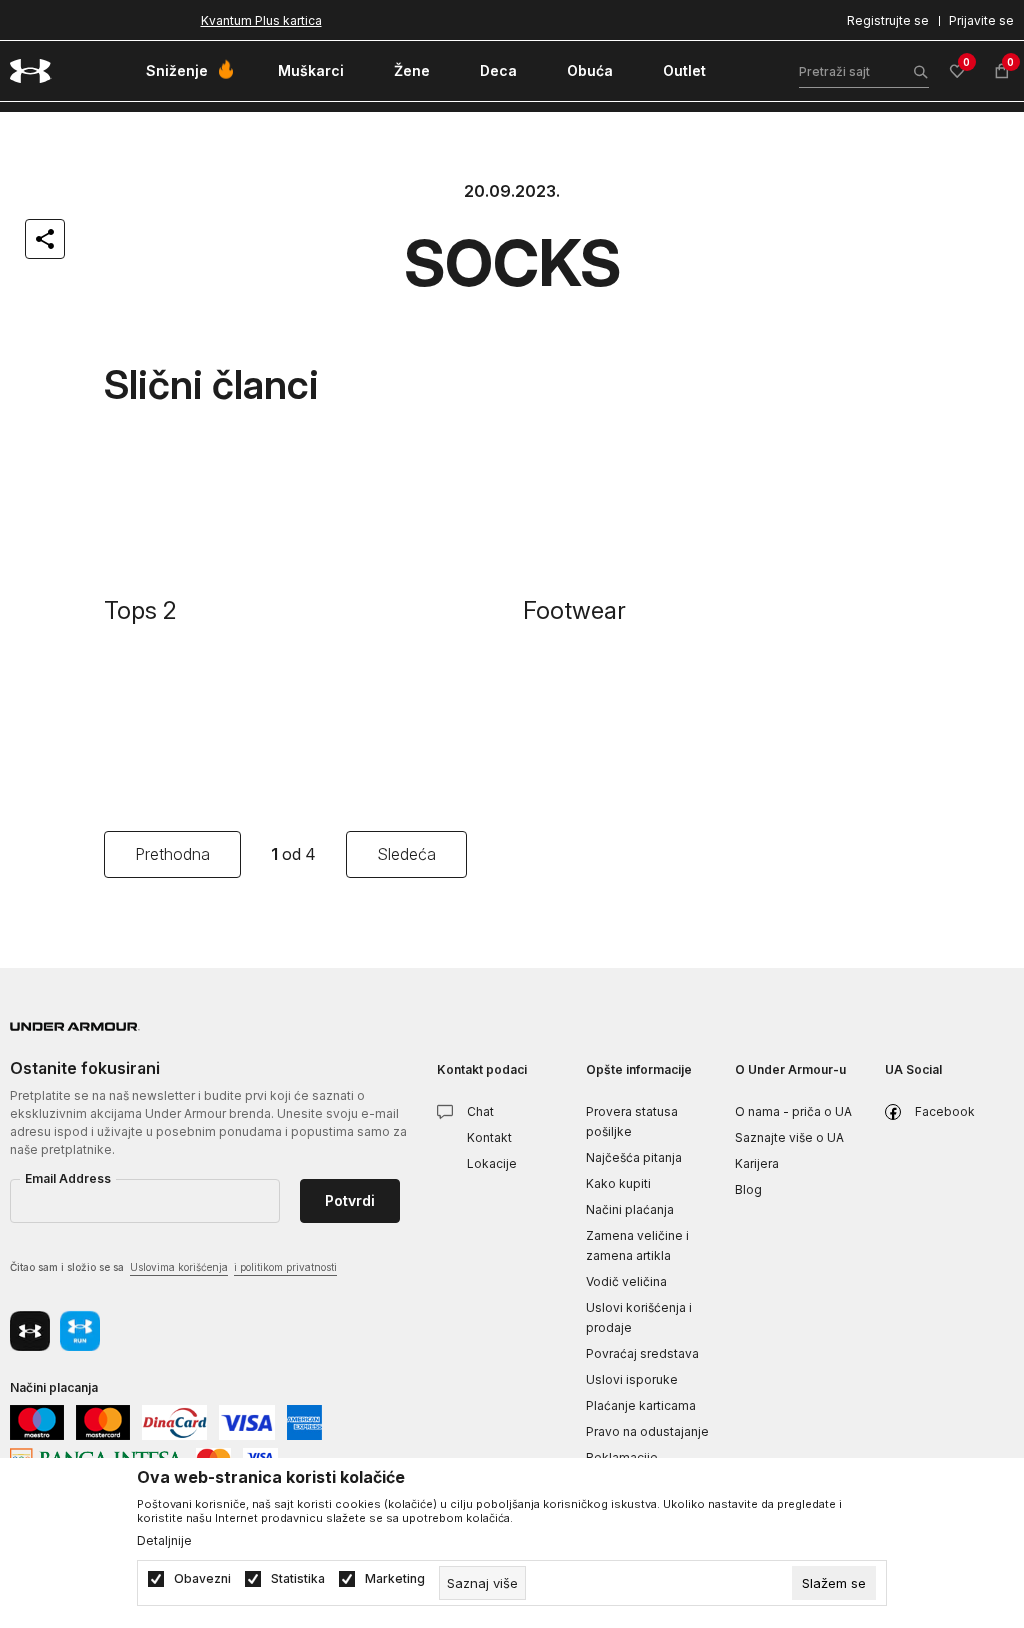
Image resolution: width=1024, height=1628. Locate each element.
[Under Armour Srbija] (31, 71)
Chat (480, 1111)
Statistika (298, 1579)
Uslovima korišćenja (179, 1267)
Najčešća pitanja (634, 1157)
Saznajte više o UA (789, 1137)
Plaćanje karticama (641, 1405)
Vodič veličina (626, 1281)
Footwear (574, 610)
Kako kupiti (618, 1183)
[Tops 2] (303, 505)
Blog (748, 1189)
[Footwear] (722, 505)
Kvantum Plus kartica (261, 20)
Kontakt (489, 1137)
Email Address (68, 1178)
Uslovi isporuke (632, 1379)
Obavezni (202, 1579)
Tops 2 (140, 610)
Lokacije (492, 1163)
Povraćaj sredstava (642, 1353)
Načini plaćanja (630, 1209)
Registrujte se (888, 20)
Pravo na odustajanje (647, 1431)
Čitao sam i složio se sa (173, 1267)
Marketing (395, 1579)
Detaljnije (164, 1541)
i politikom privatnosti (285, 1267)
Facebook (945, 1111)
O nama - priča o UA (793, 1111)
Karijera (757, 1163)
